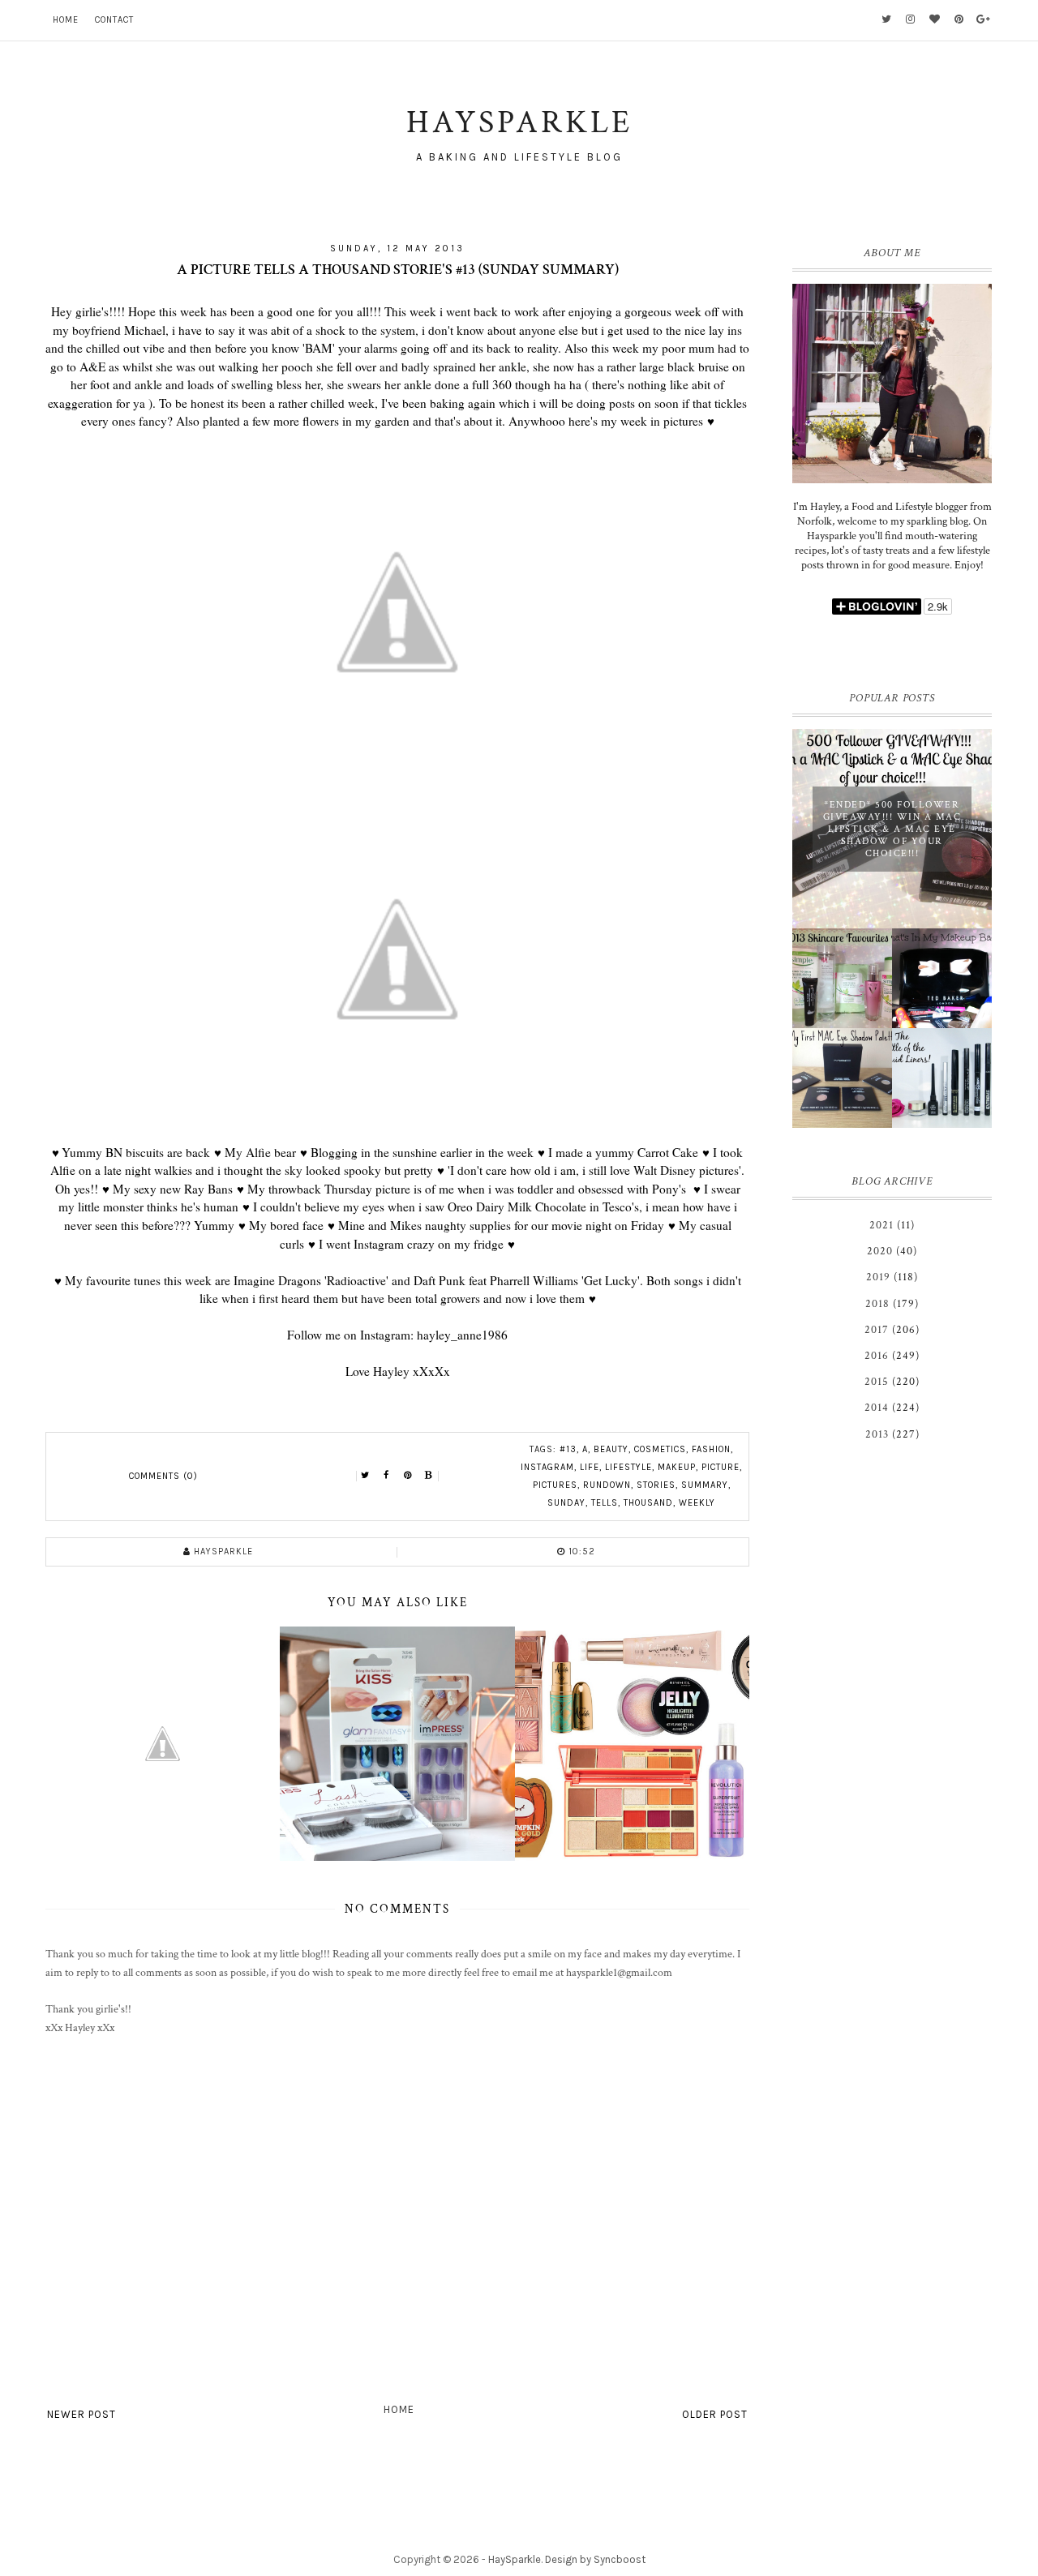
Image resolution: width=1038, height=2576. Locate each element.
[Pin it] (408, 1476)
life (590, 1467)
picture (721, 1467)
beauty (611, 1449)
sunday (566, 1503)
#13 (568, 1449)
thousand (648, 1503)
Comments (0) (163, 1476)
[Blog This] (429, 1476)
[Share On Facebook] (387, 1476)
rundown (607, 1485)
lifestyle (628, 1467)
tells (605, 1503)
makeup (677, 1467)
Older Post (715, 2414)
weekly (697, 1503)
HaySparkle (515, 2559)
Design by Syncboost (595, 2559)
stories (656, 1485)
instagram (547, 1467)
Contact (114, 20)
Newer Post (81, 2414)
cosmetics (660, 1449)
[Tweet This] (366, 1476)
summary (705, 1485)
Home (66, 20)
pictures (555, 1485)
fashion (711, 1449)
